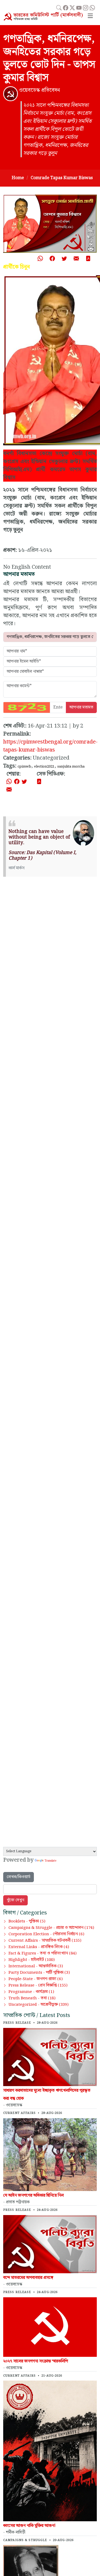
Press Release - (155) (38, 1985)
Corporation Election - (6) (46, 1934)
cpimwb (24, 766)
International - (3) (36, 1966)
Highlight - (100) (32, 1960)
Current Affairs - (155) (45, 1941)
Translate (50, 1861)
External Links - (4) (39, 1947)
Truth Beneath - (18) (32, 1998)
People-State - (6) (36, 1979)
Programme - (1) (31, 1992)
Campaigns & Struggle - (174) (51, 1928)
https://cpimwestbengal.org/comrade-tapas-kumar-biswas (50, 746)
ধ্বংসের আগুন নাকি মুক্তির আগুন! (29, 2526)
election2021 (44, 766)
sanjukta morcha (71, 766)
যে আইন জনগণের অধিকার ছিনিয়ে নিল (33, 2195)
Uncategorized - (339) (39, 2005)
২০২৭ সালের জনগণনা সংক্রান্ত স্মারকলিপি (36, 2361)
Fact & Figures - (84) (43, 1953)
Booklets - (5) (27, 1921)
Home (18, 178)
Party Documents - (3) (39, 1973)
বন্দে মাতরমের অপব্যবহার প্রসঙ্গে (28, 2278)
